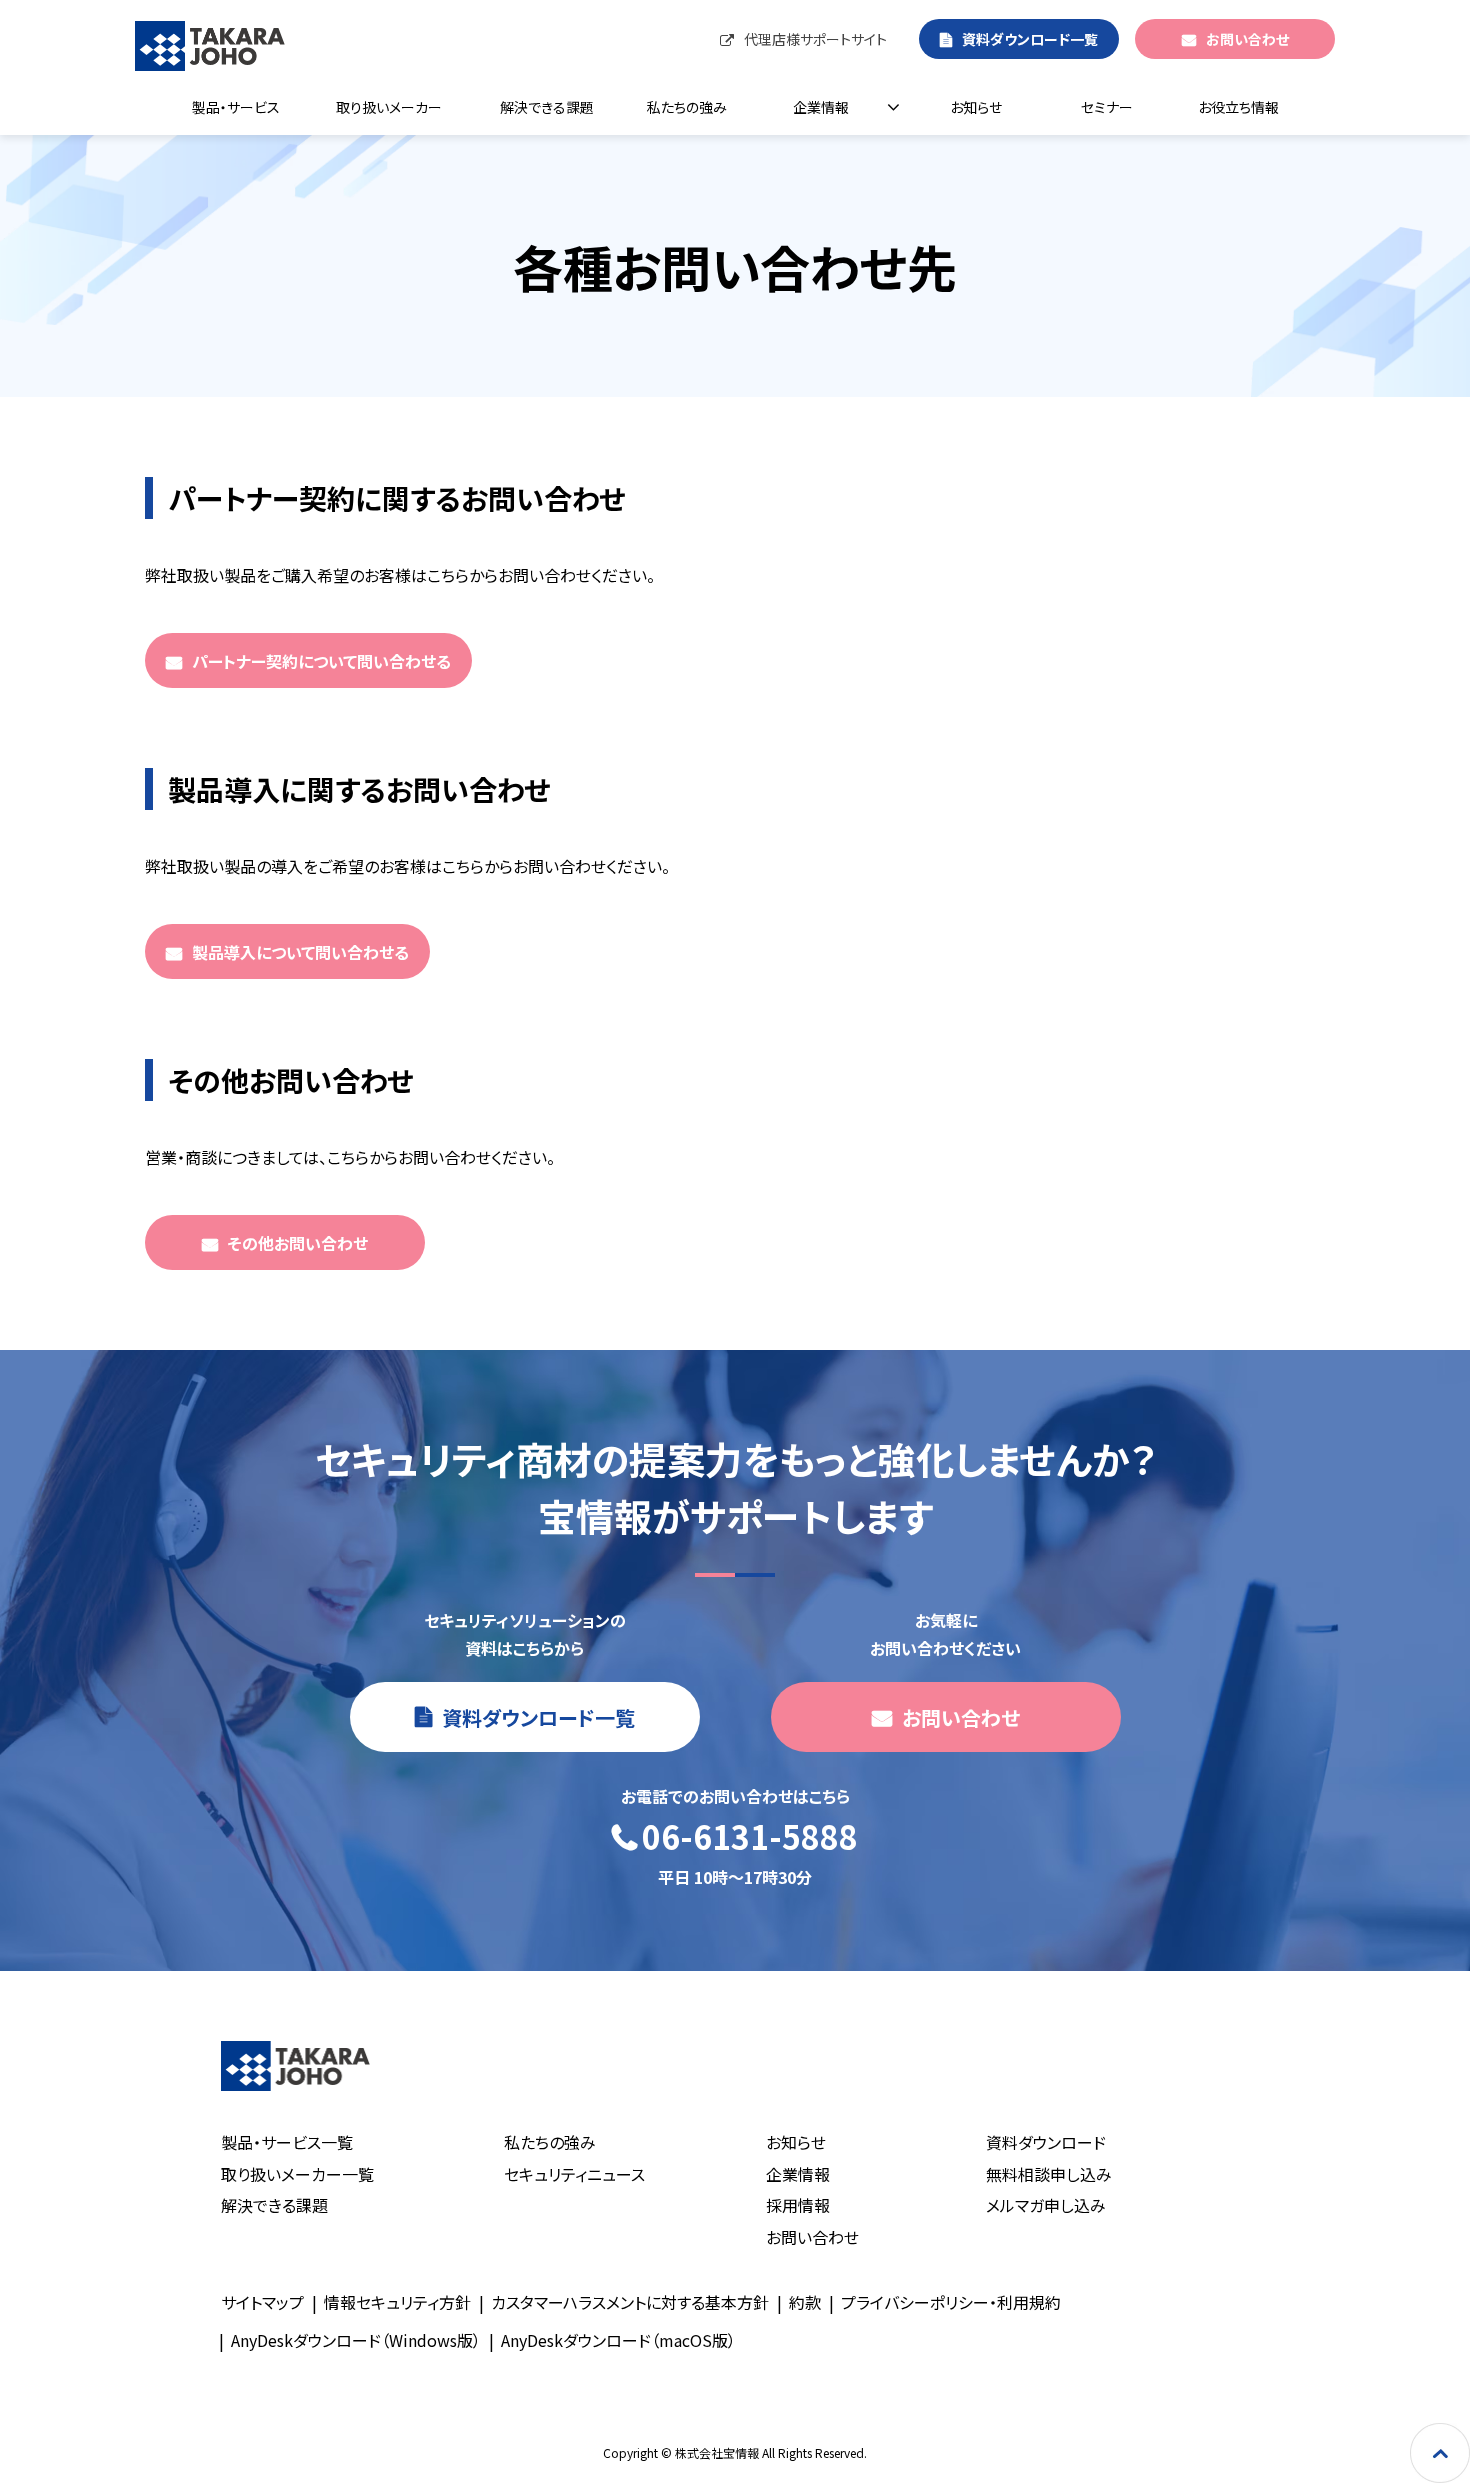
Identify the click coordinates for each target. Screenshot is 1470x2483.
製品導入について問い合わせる (300, 952)
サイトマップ (262, 2302)
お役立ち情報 (1238, 107)
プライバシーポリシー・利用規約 (951, 2302)
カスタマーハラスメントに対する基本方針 (630, 2302)
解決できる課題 (547, 107)
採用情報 (798, 2205)
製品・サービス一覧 (287, 2142)
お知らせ (976, 107)
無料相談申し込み (1049, 2174)
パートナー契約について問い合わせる (321, 661)
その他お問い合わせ (298, 1243)
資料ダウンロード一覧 (1030, 39)
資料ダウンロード (1046, 2142)
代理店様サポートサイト (815, 39)
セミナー (1107, 107)
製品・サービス (236, 107)
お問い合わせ (1247, 39)
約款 (805, 2302)
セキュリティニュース (574, 2174)
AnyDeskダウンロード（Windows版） (356, 2340)
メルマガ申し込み (1046, 2205)
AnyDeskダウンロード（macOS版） (618, 2340)
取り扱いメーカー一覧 (297, 2174)
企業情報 (821, 107)
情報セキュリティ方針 (397, 2302)
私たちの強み (687, 107)
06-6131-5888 (750, 1837)
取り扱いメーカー (389, 107)
